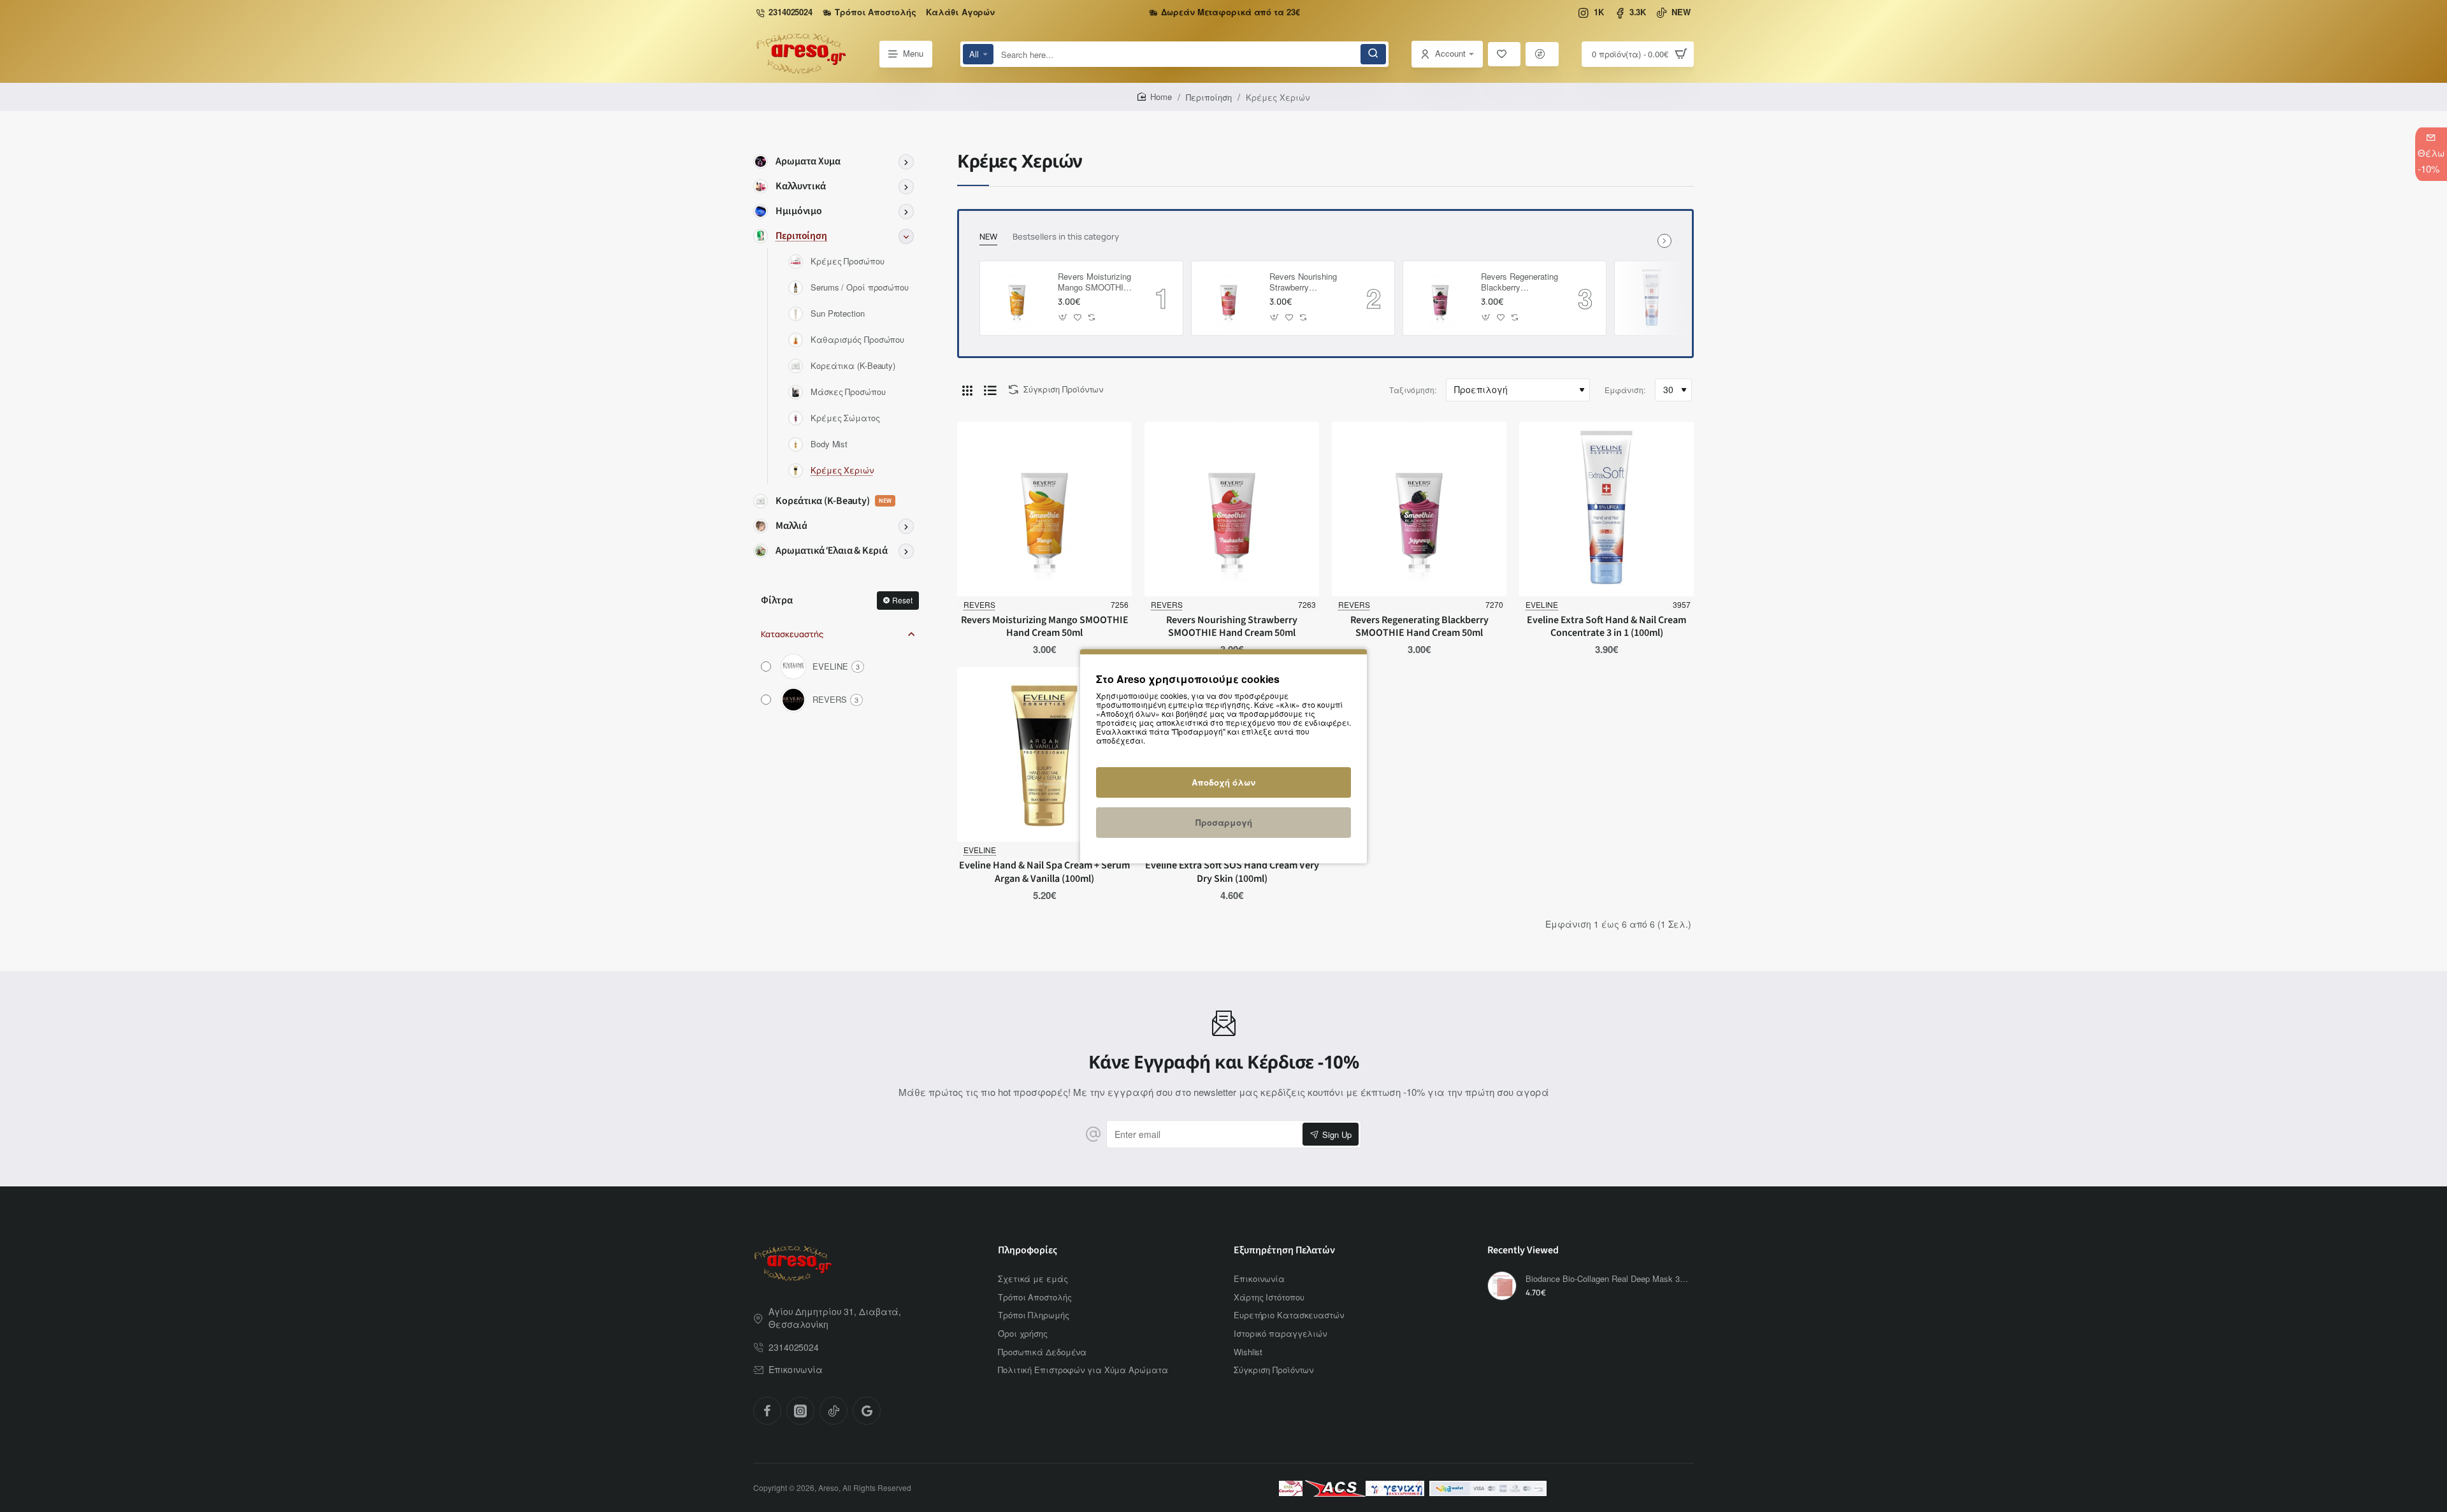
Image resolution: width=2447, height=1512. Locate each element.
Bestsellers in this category (1066, 237)
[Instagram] (800, 1411)
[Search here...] (1373, 54)
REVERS (979, 604)
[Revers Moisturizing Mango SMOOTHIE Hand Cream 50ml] (1017, 298)
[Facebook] (767, 1411)
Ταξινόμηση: (1413, 390)
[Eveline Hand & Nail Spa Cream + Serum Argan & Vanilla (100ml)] (1044, 754)
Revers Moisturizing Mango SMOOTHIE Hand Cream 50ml (1094, 283)
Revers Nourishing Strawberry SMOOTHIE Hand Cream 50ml (1303, 283)
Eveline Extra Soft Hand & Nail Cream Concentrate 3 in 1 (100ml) (1606, 627)
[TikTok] (834, 1411)
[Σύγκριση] (1542, 54)
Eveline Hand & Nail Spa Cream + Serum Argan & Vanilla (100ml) (1044, 872)
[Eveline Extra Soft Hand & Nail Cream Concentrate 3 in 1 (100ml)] (1652, 298)
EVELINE (1542, 604)
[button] (1063, 317)
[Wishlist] (1505, 54)
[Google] (867, 1411)
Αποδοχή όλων (1223, 782)
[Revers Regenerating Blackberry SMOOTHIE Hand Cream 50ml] (1440, 298)
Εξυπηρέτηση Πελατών (1284, 1250)
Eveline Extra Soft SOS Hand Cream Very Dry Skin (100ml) (1232, 872)
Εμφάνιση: (1625, 390)
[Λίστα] (990, 390)
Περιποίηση (1209, 97)
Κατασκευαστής (792, 634)
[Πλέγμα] (967, 390)
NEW (988, 237)
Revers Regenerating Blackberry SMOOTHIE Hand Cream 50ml (1519, 283)
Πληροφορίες (1028, 1250)
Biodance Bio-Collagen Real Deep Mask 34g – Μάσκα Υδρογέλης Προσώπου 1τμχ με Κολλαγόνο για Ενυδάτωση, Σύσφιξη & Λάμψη (1608, 1279)
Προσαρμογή (1224, 822)
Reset (902, 600)
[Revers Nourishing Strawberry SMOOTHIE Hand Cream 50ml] (1229, 298)
